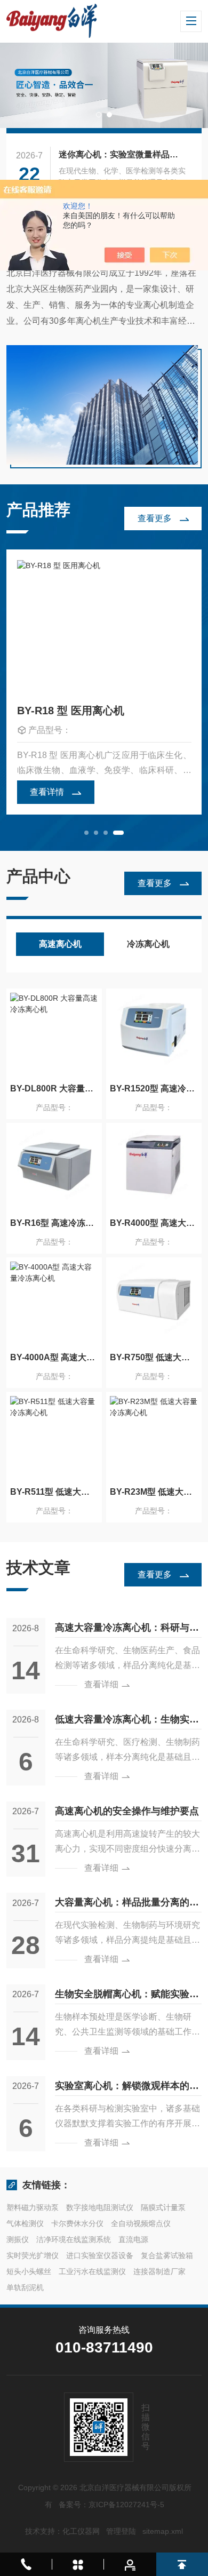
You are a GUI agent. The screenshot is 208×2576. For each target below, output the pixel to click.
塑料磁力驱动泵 (33, 2207)
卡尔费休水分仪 (77, 2223)
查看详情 (47, 792)
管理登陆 (121, 2531)
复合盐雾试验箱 (167, 2255)
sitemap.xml (163, 2531)
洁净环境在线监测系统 (74, 2239)
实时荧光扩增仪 (33, 2255)
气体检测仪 (25, 2223)
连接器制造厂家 (159, 2271)
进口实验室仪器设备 (100, 2255)
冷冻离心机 (148, 944)
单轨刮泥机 (25, 2287)
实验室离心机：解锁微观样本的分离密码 (127, 2088)
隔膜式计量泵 (163, 2207)
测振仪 (18, 2239)
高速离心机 (60, 944)
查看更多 (155, 518)
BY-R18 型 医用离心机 (71, 711)
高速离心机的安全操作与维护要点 (127, 1811)
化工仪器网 (81, 2531)
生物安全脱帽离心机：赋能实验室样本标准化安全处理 (127, 1996)
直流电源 (133, 2239)
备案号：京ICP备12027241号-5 (111, 2505)
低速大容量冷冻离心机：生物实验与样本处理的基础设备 (127, 1721)
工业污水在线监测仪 (92, 2271)
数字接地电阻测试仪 (100, 2207)
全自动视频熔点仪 (141, 2223)
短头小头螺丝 (29, 2271)
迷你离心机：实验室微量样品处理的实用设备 (123, 154)
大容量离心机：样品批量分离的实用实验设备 (127, 1904)
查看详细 (101, 1684)
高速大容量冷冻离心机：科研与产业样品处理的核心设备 (127, 1630)
